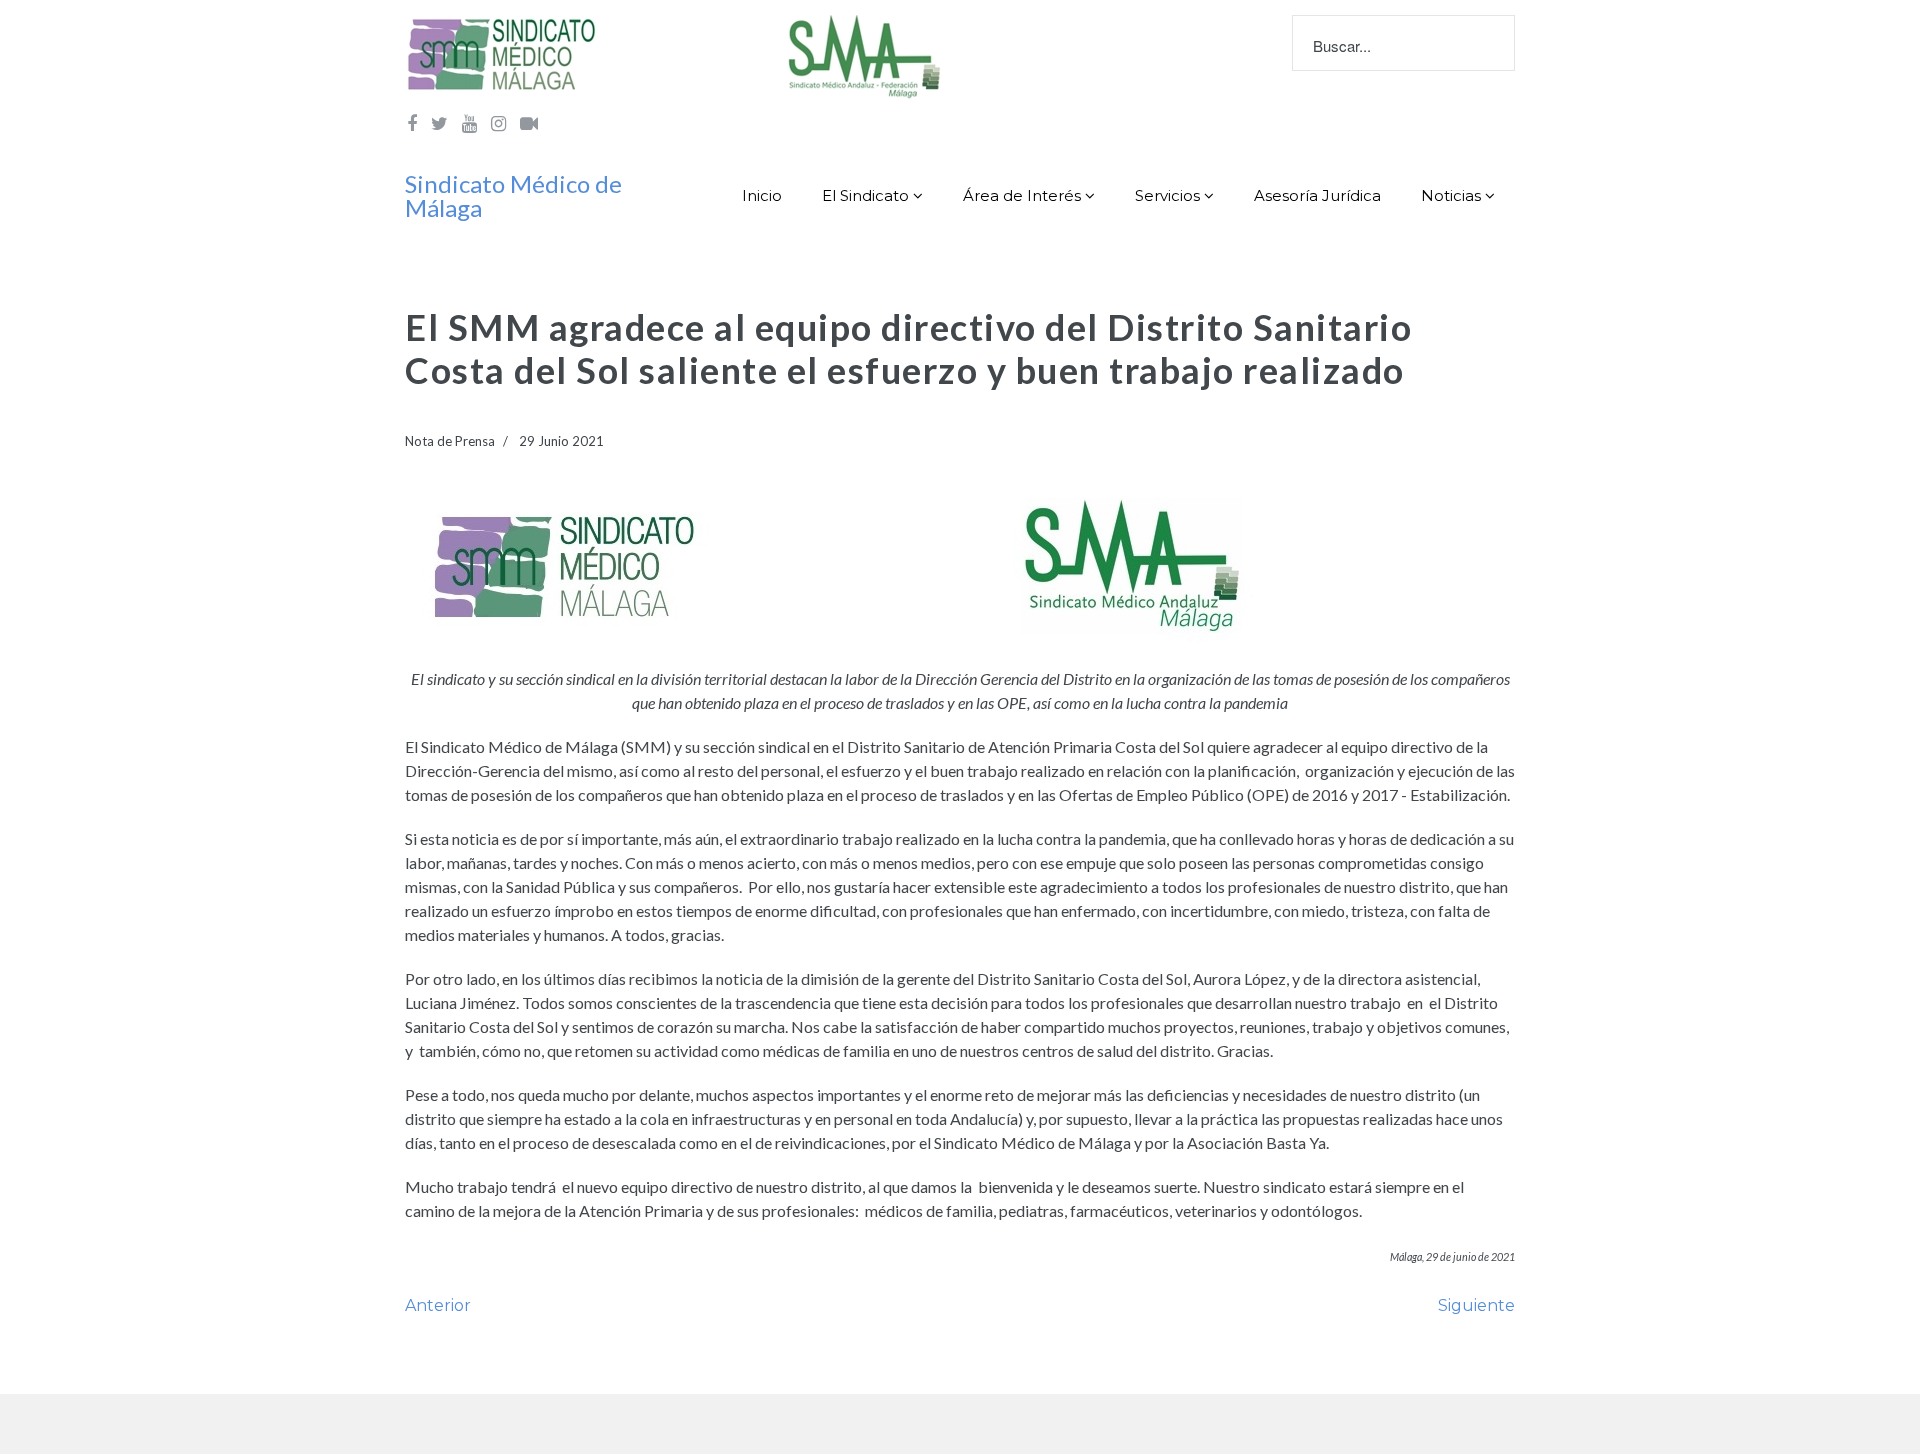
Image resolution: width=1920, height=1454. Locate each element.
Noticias (1451, 195)
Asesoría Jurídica (1317, 195)
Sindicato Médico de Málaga (513, 196)
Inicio (762, 195)
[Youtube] (469, 123)
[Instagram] (498, 123)
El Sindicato (865, 195)
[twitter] (439, 123)
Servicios (1167, 195)
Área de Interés (1022, 195)
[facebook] (412, 123)
